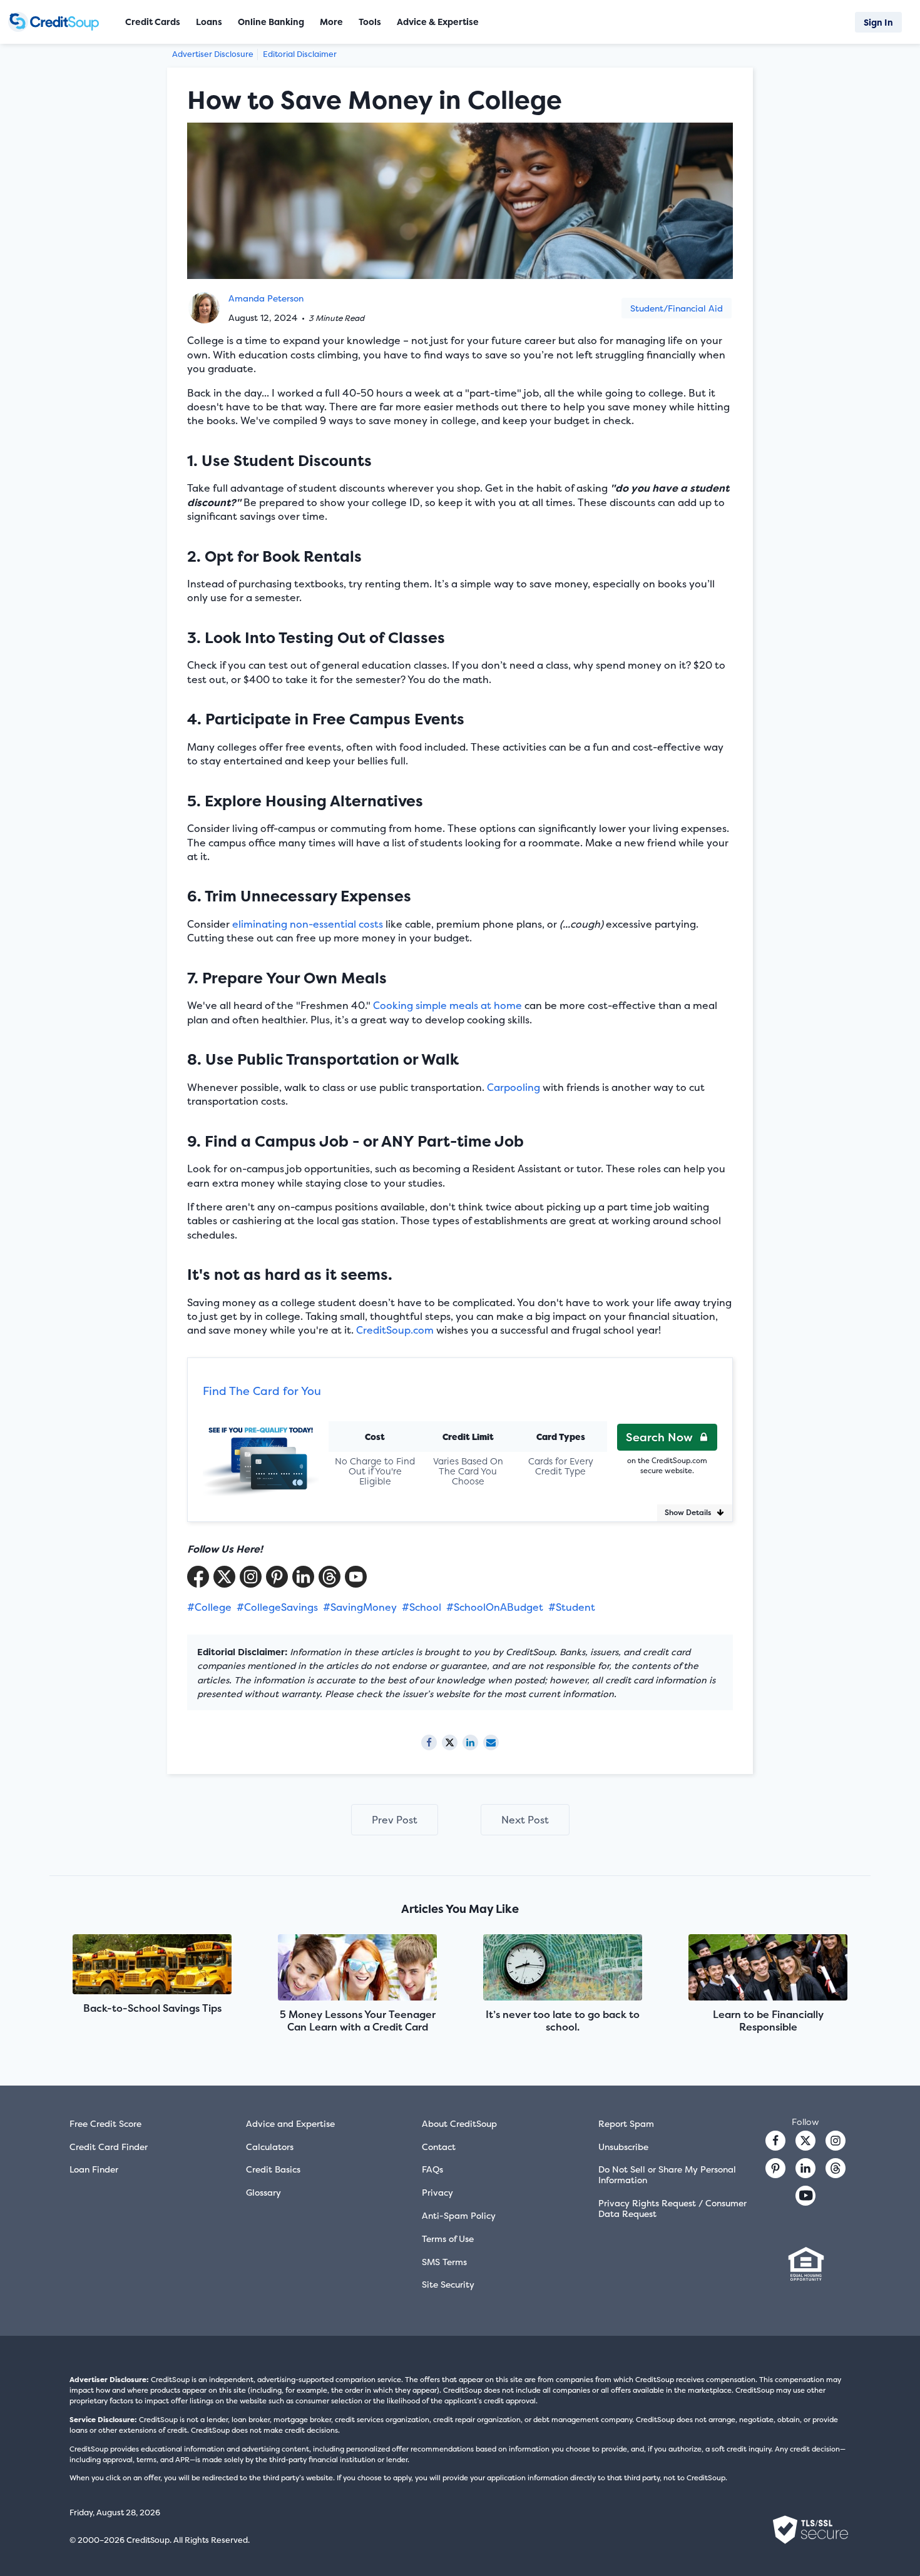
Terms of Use (448, 2239)
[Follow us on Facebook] (775, 2141)
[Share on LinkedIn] (470, 1742)
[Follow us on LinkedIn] (805, 2168)
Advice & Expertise (438, 22)
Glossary (263, 2192)
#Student (572, 1607)
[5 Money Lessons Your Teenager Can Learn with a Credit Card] (357, 1969)
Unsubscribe (623, 2147)
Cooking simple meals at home (447, 1005)
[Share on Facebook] (429, 1742)
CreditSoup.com (395, 1330)
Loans (209, 22)
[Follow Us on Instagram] (251, 1577)
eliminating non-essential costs (308, 924)
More (331, 22)
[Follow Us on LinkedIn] (303, 1577)
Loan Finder (94, 2169)
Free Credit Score (105, 2123)
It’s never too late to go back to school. (563, 2021)
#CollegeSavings (277, 1607)
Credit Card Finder (109, 2147)
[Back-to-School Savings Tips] (152, 1965)
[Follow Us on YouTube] (356, 1577)
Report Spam (626, 2123)
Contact (439, 2147)
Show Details (688, 1512)
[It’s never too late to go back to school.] (563, 1969)
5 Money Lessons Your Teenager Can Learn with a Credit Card (358, 2021)
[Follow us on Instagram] (836, 2141)
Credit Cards (153, 22)
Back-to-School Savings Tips (152, 2008)
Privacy (437, 2192)
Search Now (659, 1437)
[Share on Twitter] (450, 1742)
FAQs (432, 2169)
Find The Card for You (262, 1391)
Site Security (448, 2284)
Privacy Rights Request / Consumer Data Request (672, 2208)
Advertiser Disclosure (213, 54)
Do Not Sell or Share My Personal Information (667, 2174)
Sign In (878, 22)
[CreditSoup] (58, 22)
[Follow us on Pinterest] (277, 1577)
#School (422, 1607)
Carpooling (514, 1087)
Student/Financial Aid (677, 308)
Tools (370, 22)
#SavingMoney (360, 1607)
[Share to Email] (491, 1742)
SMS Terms (444, 2262)
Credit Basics (273, 2169)
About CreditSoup (459, 2123)
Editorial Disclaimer (300, 54)
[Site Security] (810, 2530)
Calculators (270, 2147)
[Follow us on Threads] (330, 1577)
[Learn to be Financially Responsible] (768, 1969)
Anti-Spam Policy (459, 2215)
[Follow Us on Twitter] (224, 1577)
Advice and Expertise (290, 2123)
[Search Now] (261, 1453)
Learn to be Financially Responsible (768, 2021)
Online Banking (271, 22)
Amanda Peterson (266, 298)
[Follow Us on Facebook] (198, 1577)
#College (209, 1607)
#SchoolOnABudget (495, 1607)
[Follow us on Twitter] (805, 2141)
